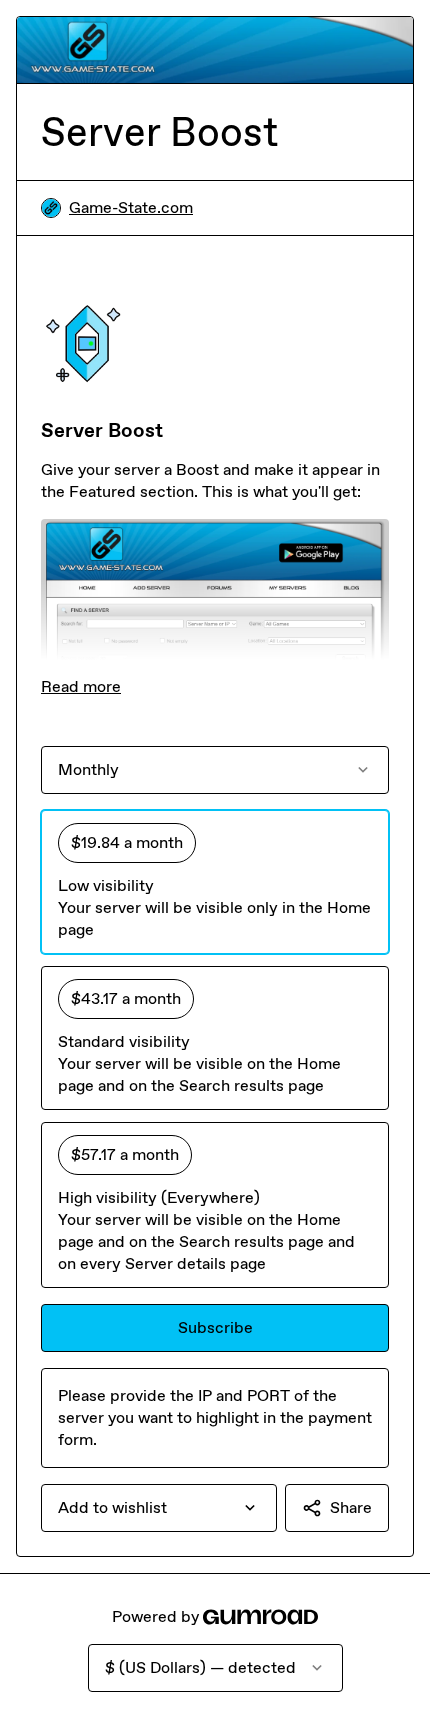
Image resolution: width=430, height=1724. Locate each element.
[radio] (215, 882)
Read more (81, 686)
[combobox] (159, 1508)
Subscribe (215, 1327)
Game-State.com (131, 207)
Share (351, 1507)
